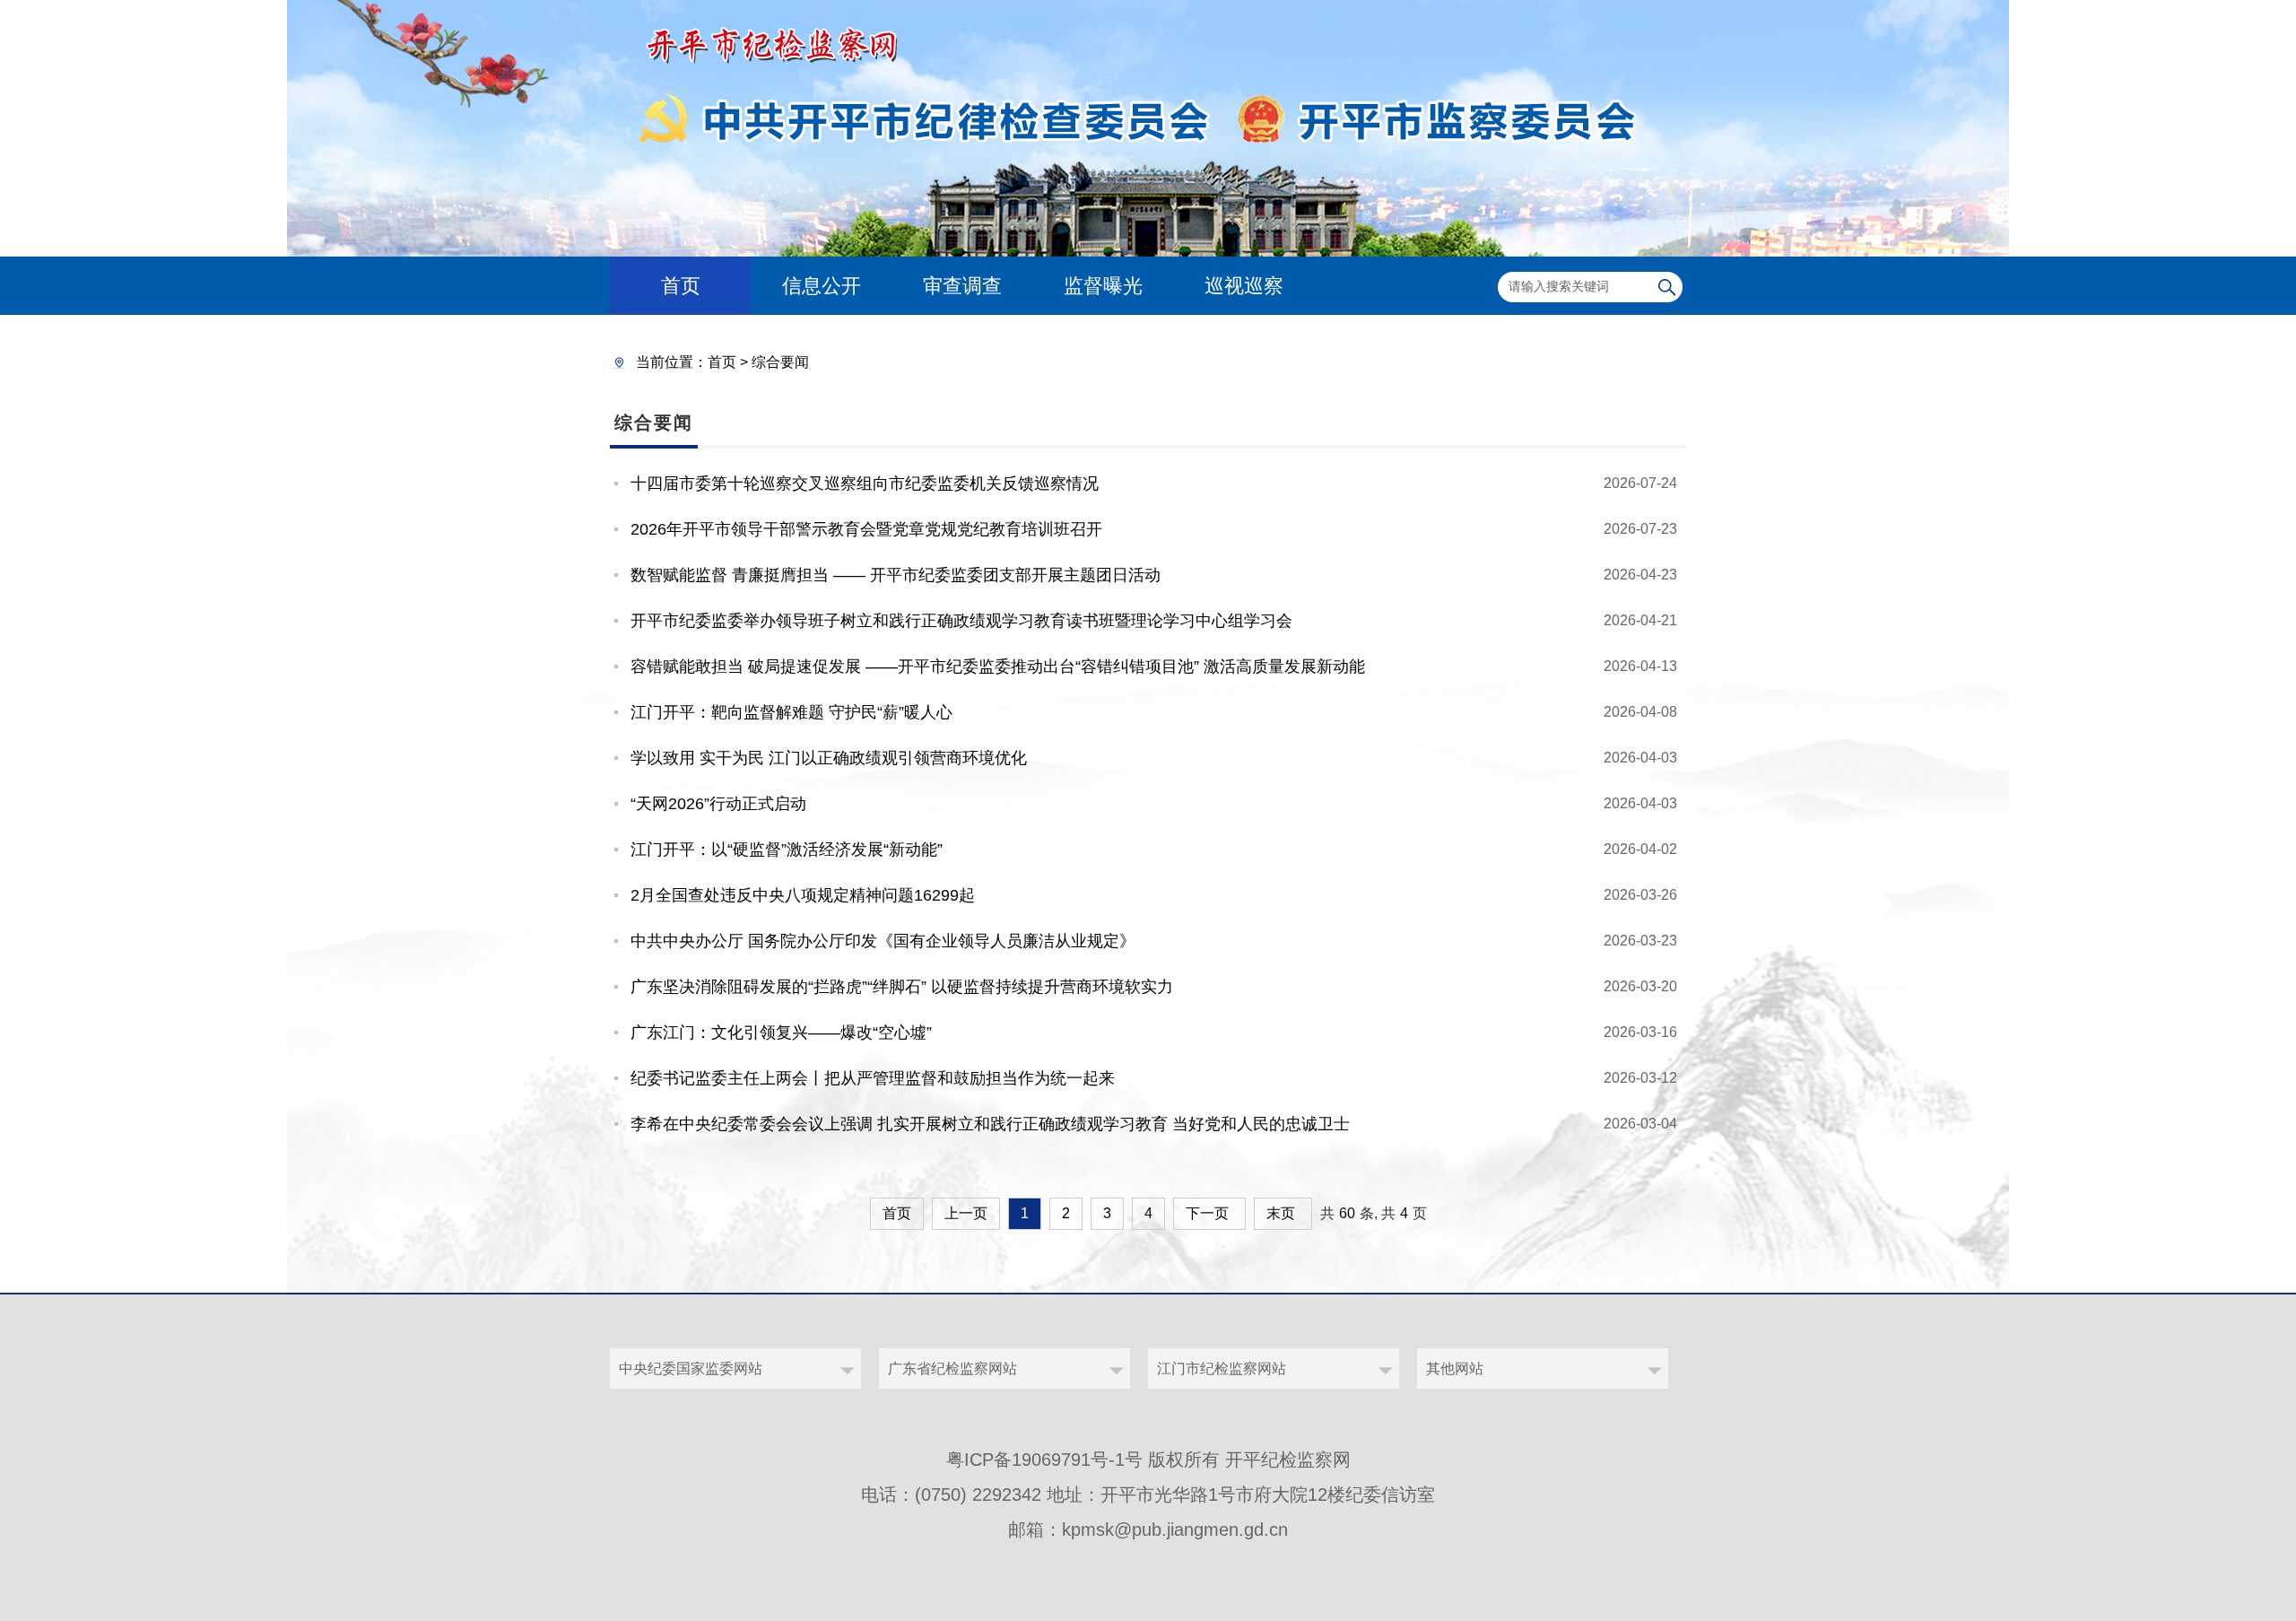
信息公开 (822, 286)
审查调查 (962, 286)
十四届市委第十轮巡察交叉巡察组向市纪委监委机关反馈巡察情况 (865, 484)
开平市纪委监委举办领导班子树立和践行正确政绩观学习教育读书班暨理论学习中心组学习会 (961, 621)
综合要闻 (780, 362)
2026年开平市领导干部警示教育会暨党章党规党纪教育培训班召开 (866, 529)
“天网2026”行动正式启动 (718, 804)
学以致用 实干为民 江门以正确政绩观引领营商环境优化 (829, 758)
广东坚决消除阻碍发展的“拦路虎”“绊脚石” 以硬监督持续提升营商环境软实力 (902, 987)
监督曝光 (1103, 286)
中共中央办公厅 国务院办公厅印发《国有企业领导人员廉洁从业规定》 (883, 941)
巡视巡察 (1244, 286)
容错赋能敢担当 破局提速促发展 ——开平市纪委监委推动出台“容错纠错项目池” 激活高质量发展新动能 (998, 667)
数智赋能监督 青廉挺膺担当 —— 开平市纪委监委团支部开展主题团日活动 (896, 575)
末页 (1281, 1213)
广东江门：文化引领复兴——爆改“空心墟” (781, 1033)
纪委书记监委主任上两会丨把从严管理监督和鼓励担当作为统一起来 (873, 1078)
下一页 (1207, 1213)
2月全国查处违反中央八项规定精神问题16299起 (803, 895)
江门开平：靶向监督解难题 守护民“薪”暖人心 (791, 712)
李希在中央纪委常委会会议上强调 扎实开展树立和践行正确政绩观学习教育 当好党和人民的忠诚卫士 (990, 1124)
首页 (681, 286)
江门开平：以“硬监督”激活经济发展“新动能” (787, 850)
